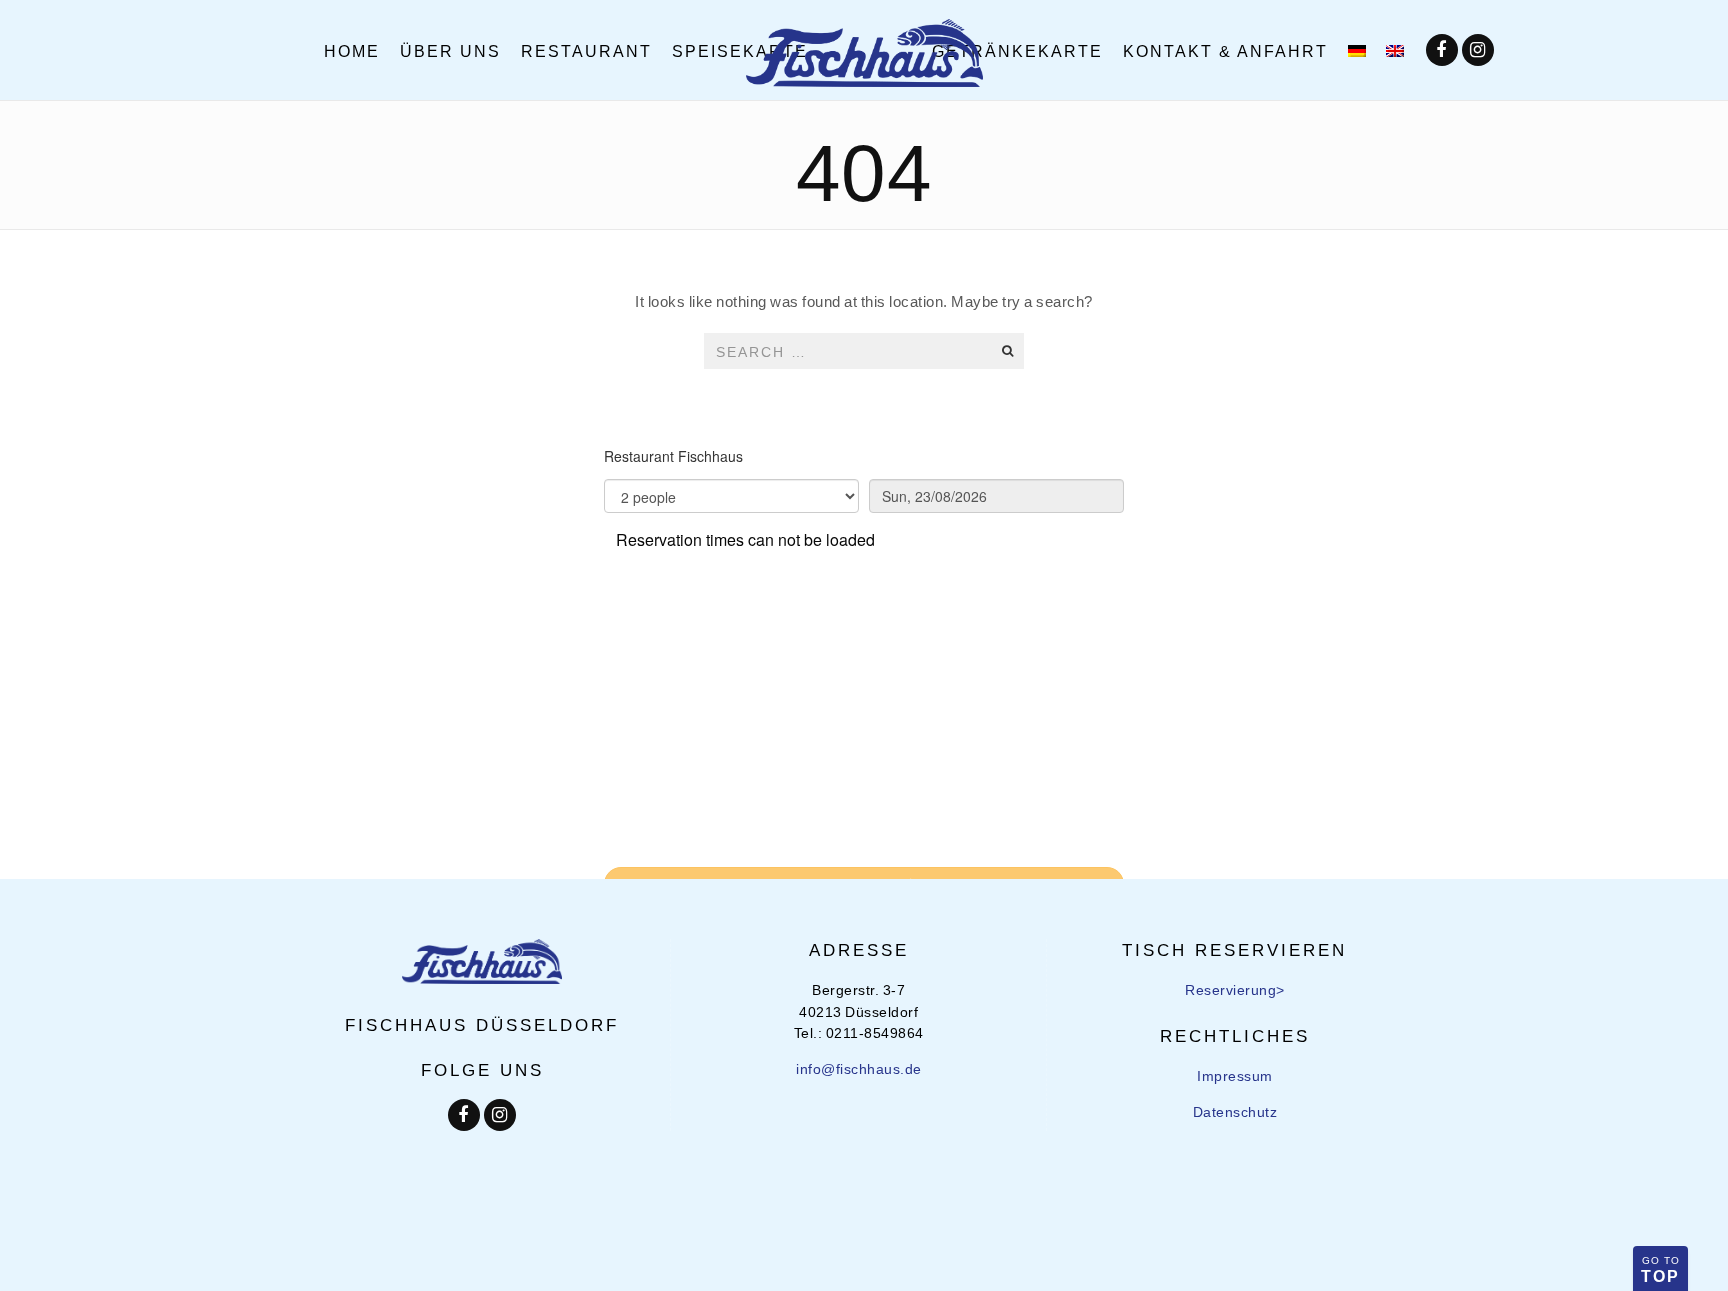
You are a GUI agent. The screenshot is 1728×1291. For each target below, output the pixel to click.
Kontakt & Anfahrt (1225, 50)
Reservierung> (1235, 989)
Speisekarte (740, 50)
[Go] (1007, 351)
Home (352, 50)
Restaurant (586, 50)
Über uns (450, 50)
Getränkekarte (1017, 50)
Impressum (1235, 1075)
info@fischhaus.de (859, 1068)
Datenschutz (1235, 1111)
